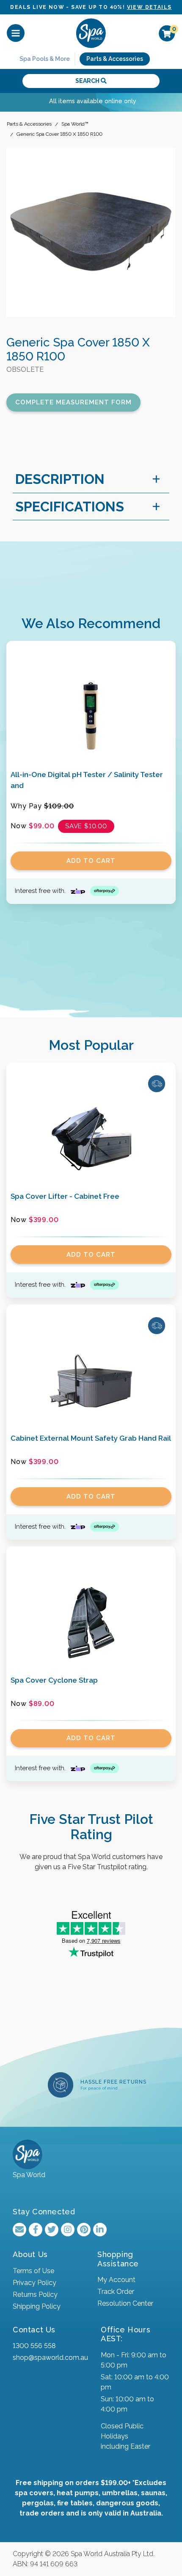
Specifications (70, 507)
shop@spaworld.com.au (50, 2358)
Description (60, 479)
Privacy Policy (34, 2283)
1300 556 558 (34, 2346)
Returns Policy (35, 2295)
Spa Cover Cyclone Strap (54, 1680)
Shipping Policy (37, 2306)
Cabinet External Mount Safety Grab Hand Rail (91, 1438)
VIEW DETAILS (149, 7)
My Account (116, 2280)
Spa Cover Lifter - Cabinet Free (65, 1196)
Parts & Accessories (115, 59)
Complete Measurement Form (73, 402)
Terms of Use (33, 2271)
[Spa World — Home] (91, 33)
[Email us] (19, 2230)
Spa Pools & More (45, 59)
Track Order (116, 2292)
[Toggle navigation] (16, 33)
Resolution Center (125, 2303)
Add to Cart (91, 861)
